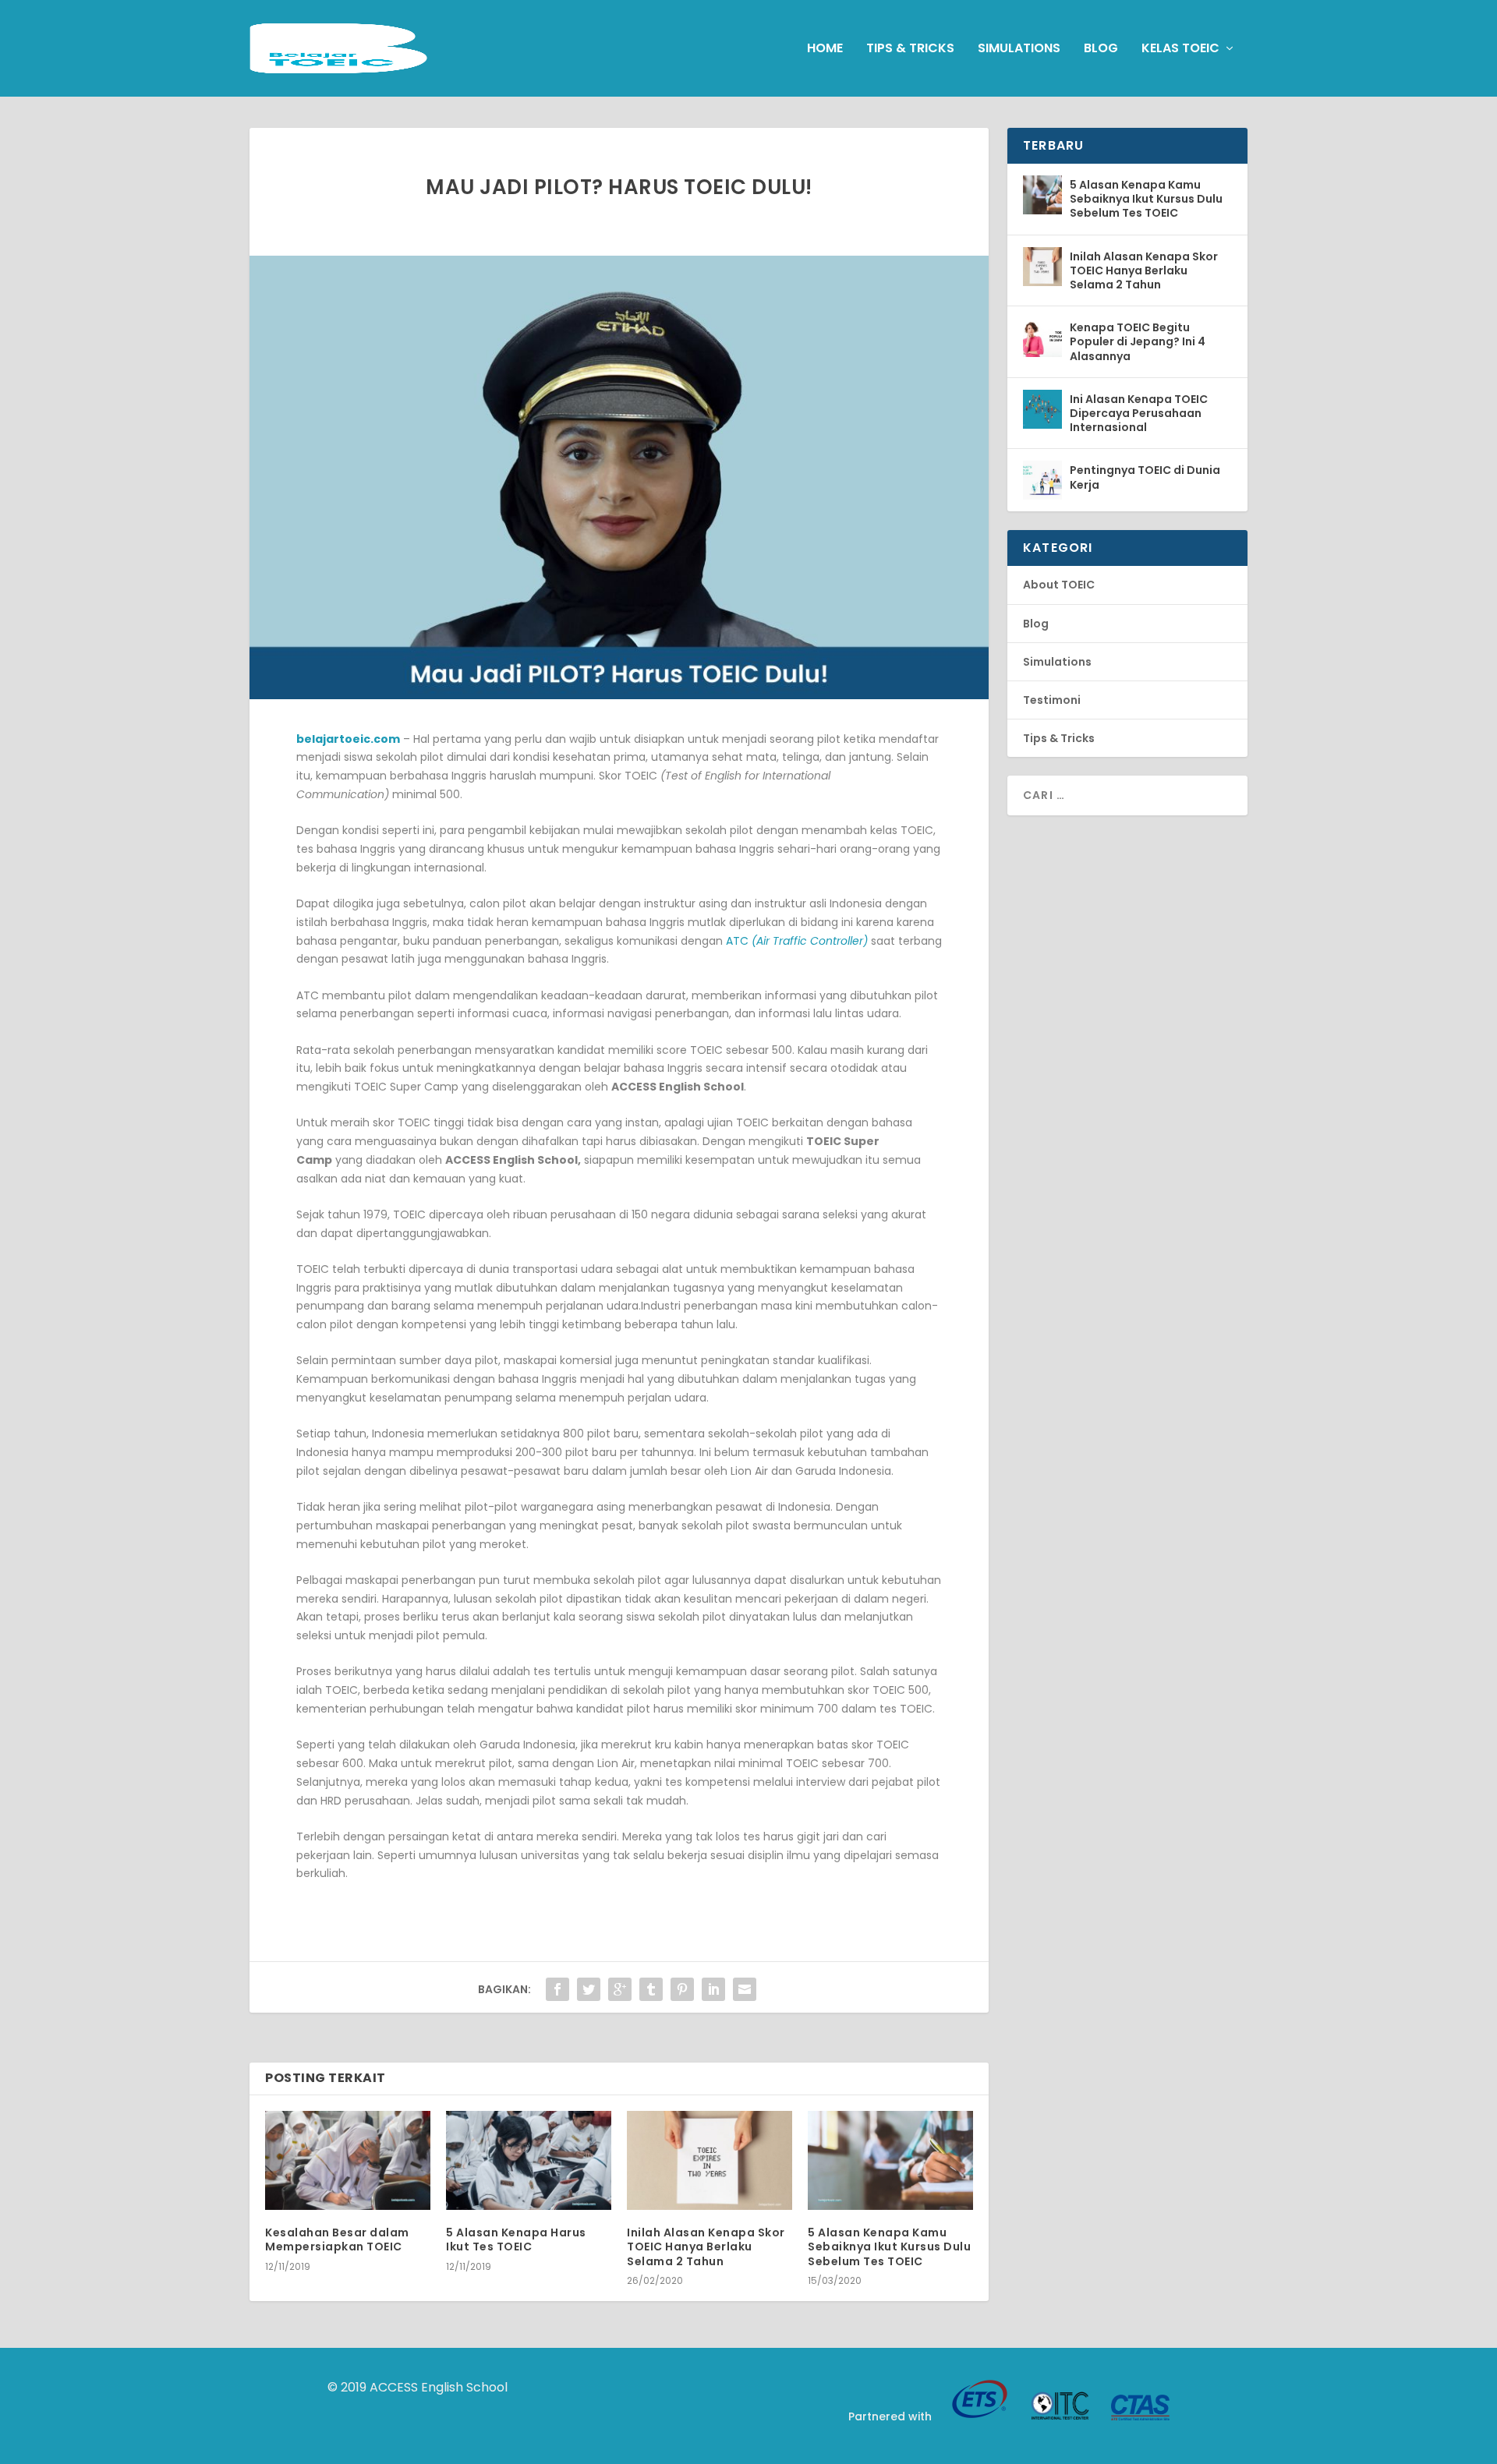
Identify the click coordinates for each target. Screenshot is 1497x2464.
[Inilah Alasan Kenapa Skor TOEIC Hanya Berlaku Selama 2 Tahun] (710, 2160)
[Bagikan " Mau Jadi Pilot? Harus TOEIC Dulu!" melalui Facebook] (557, 1989)
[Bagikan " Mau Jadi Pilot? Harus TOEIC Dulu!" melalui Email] (745, 1989)
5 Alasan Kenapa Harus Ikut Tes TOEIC (516, 2240)
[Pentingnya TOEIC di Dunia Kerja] (1042, 480)
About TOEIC (1059, 585)
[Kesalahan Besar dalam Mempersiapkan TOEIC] (348, 2160)
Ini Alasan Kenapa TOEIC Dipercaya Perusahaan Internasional (1139, 413)
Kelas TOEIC (1180, 49)
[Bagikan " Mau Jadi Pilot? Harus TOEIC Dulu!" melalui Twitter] (589, 1989)
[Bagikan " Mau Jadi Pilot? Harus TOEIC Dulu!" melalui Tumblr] (651, 1989)
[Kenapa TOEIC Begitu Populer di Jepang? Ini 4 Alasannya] (1042, 338)
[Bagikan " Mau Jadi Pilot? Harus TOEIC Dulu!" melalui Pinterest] (682, 1989)
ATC (797, 941)
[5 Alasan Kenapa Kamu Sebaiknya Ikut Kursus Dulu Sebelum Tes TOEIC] (890, 2160)
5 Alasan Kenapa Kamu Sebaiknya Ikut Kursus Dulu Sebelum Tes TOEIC (889, 2247)
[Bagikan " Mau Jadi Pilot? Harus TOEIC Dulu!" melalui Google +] (620, 1989)
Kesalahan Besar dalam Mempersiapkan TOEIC (337, 2240)
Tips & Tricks (910, 49)
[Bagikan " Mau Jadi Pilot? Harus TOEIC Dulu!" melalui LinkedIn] (713, 1989)
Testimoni (1052, 700)
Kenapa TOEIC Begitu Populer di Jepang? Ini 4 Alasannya (1138, 341)
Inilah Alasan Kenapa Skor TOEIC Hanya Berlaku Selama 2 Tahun (706, 2247)
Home (825, 49)
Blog (1101, 49)
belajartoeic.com (348, 739)
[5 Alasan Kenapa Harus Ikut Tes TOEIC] (529, 2160)
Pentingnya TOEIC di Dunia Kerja (1145, 477)
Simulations (1019, 49)
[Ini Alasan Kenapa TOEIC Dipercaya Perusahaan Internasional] (1042, 409)
